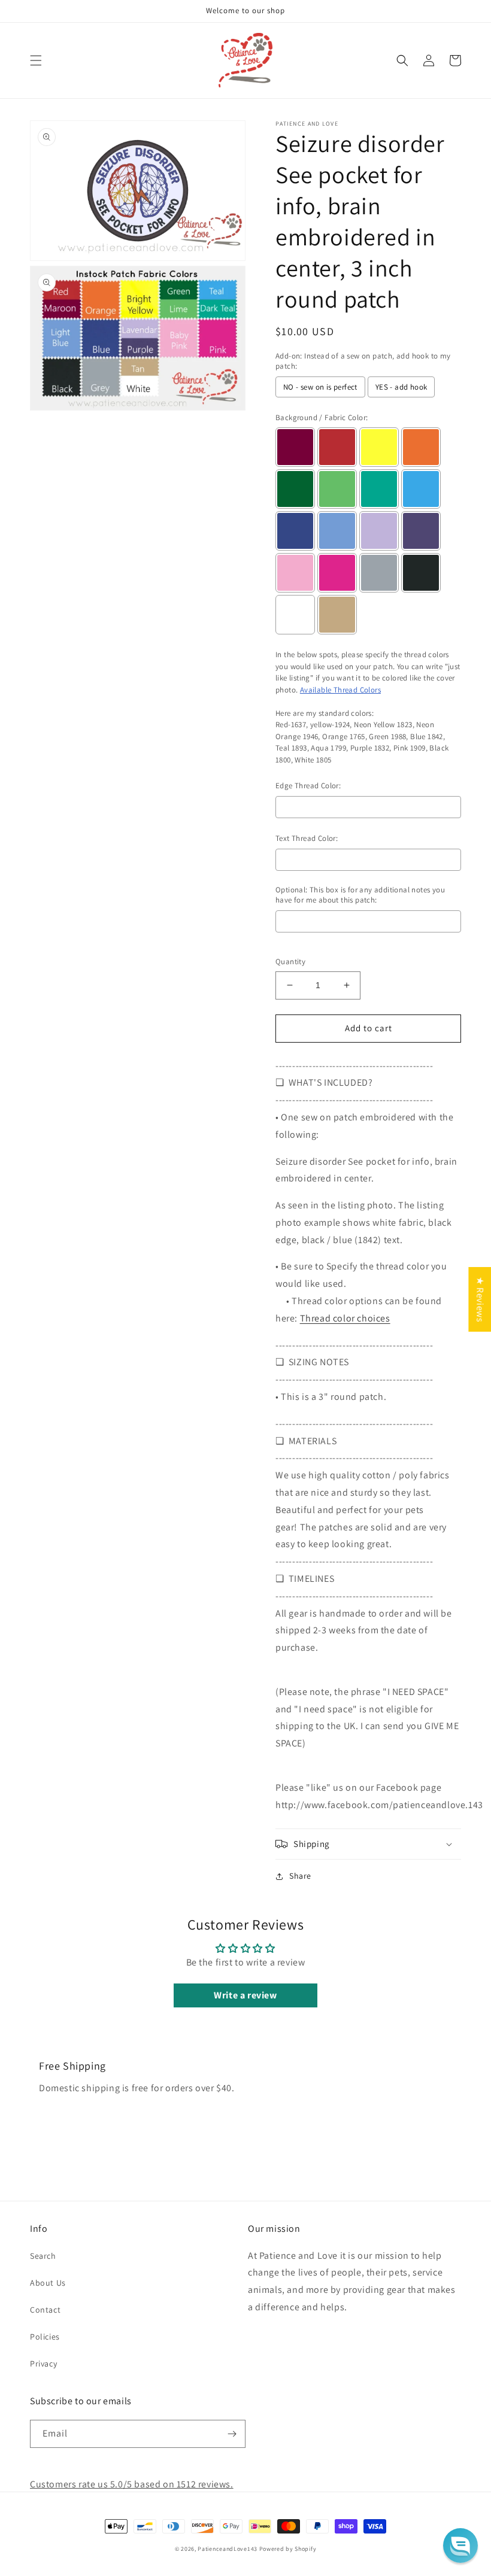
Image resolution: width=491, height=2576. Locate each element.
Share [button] (300, 1876)
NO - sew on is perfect (320, 387)
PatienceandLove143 (228, 2549)
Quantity (290, 962)
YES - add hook (401, 387)
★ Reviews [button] (480, 1299)
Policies (45, 2337)
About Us (48, 2283)
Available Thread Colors (340, 690)
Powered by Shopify (288, 2549)
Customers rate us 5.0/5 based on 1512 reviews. (132, 2484)
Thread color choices (345, 1318)
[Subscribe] (232, 2434)
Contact (45, 2310)
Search (43, 2256)
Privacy (43, 2364)
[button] (36, 60)
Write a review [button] (245, 1995)
